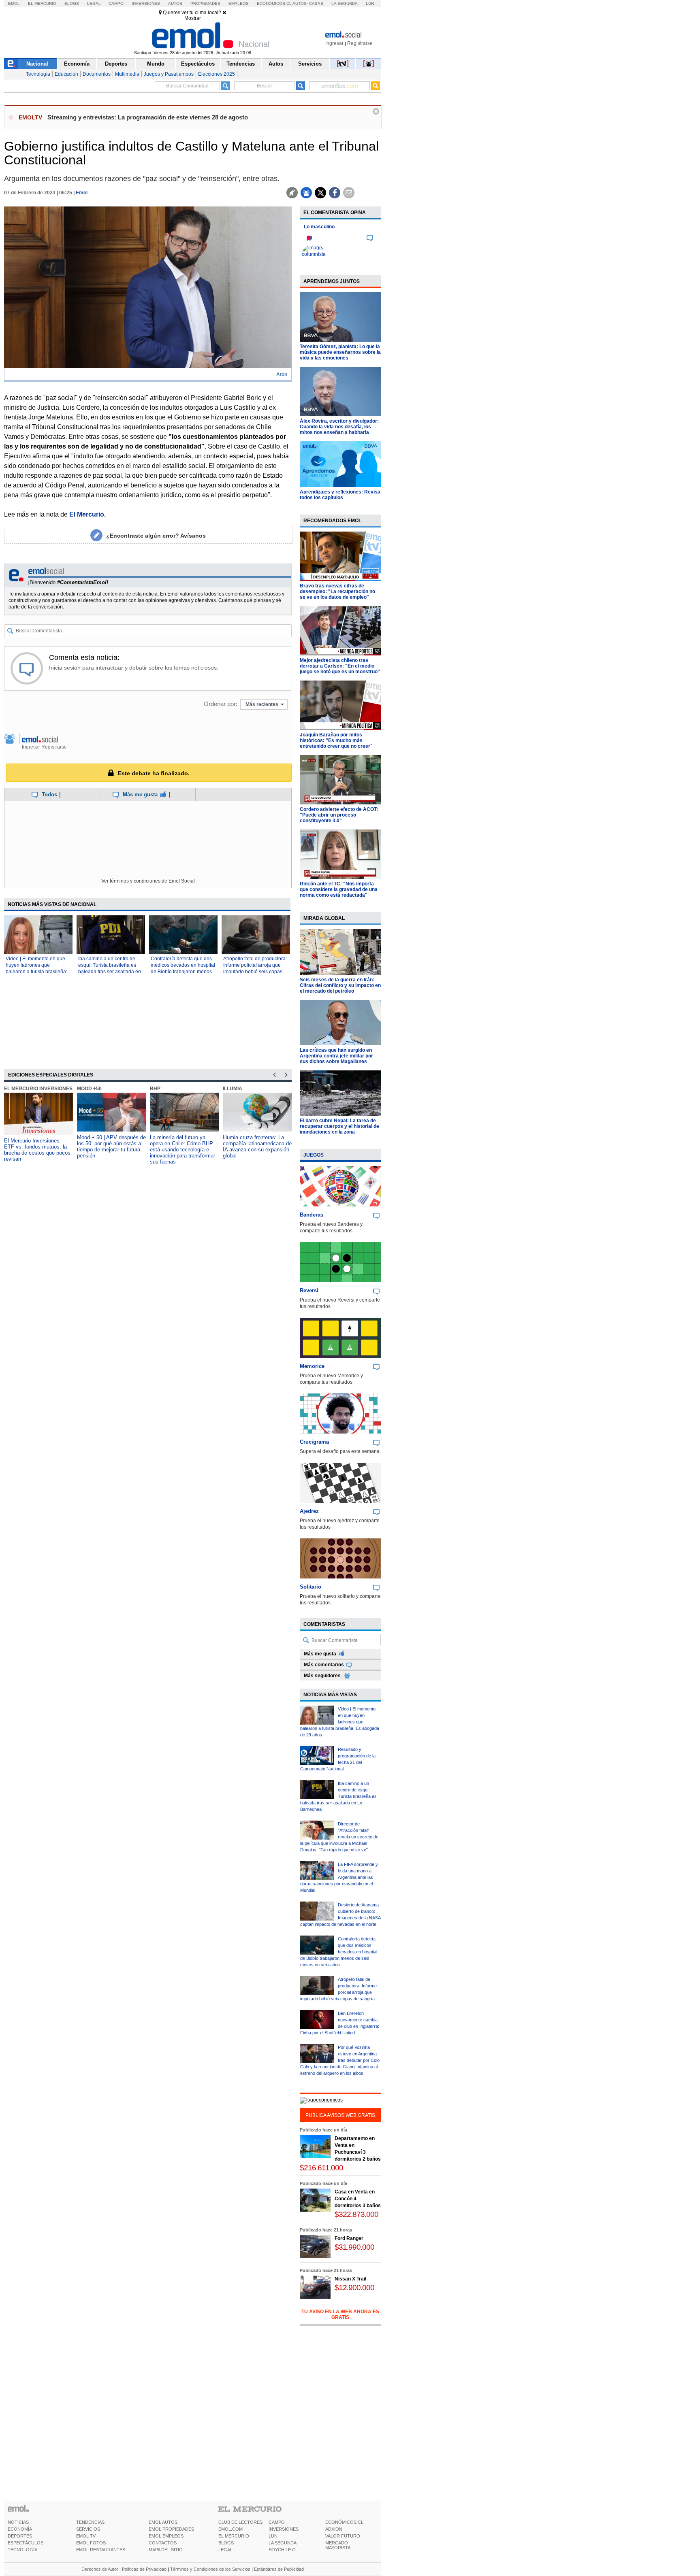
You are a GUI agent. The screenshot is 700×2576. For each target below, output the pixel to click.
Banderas (312, 1215)
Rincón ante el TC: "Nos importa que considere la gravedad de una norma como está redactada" (339, 889)
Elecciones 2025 (217, 74)
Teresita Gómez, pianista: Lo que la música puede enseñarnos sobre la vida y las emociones (340, 352)
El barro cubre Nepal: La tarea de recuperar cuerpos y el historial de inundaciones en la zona (339, 1126)
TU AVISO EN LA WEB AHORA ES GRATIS (340, 2314)
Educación (66, 74)
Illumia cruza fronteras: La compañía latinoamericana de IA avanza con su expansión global (257, 1147)
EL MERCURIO (234, 2536)
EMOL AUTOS (163, 2522)
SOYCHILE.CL (283, 2550)
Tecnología (38, 74)
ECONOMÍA (20, 2529)
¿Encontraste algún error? (156, 536)
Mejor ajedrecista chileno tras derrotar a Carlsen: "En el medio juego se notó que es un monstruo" (340, 666)
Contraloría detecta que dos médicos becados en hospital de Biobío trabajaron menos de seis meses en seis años (339, 1952)
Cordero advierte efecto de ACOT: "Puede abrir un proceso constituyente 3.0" (339, 815)
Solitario (311, 1587)
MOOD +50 (89, 1089)
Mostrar (193, 18)
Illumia (233, 1089)
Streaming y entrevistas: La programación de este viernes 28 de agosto (148, 117)
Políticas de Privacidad (144, 2569)
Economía (77, 64)
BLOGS (226, 2543)
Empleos (239, 3)
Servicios (310, 64)
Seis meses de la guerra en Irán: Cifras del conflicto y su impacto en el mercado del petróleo (340, 985)
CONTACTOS (163, 2543)
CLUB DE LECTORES (240, 2522)
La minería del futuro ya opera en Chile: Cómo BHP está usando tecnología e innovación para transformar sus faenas (182, 1150)
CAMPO (277, 2522)
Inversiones (146, 3)
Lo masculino (319, 227)
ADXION (334, 2529)
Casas (316, 3)
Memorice (312, 1366)
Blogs (72, 3)
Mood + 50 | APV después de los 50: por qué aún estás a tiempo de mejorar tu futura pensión (111, 1147)
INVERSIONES (284, 2529)
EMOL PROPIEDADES (171, 2529)
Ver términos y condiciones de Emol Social (148, 881)
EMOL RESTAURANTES (101, 2550)
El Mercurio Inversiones (38, 1089)
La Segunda (345, 3)
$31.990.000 (354, 2247)
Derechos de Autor (100, 2569)
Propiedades (205, 3)
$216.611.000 (321, 2168)
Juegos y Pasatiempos (169, 74)
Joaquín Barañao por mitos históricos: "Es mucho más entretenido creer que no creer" (336, 740)
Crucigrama (314, 1442)
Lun (370, 3)
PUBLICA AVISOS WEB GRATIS (340, 2115)
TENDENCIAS (90, 2522)
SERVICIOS (88, 2529)
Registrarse (360, 43)
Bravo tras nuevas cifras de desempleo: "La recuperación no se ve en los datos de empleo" (337, 591)
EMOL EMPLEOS (166, 2536)
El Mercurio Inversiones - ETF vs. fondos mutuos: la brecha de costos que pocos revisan (37, 1150)
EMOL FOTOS (91, 2543)
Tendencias (241, 64)
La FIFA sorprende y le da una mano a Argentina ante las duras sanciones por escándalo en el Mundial (339, 1877)
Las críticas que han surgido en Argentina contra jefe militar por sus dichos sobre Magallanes (336, 1056)
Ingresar (334, 43)
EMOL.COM (230, 2529)
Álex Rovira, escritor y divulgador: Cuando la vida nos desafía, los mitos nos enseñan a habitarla (339, 427)
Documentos (97, 74)
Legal (94, 3)
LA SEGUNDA (283, 2543)
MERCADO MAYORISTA (338, 2545)
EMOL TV (86, 2536)
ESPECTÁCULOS (26, 2543)
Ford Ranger (349, 2238)
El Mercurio (42, 3)
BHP (155, 1089)
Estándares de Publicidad (279, 2569)
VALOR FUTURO (343, 2536)
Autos (175, 3)
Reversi (309, 1290)
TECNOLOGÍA (22, 2550)
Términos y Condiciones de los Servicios (210, 2569)
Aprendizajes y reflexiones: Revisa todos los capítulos (340, 495)
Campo (116, 3)
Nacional (37, 64)
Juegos (314, 1155)
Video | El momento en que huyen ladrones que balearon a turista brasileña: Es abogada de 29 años (340, 1722)
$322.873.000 (356, 2214)
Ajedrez (309, 1511)
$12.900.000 (354, 2288)
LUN (273, 2536)
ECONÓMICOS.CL (344, 2522)
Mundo (156, 64)
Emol (14, 3)
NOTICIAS (18, 2522)
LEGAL (225, 2550)
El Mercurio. (87, 514)
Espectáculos (198, 64)
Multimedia (127, 74)
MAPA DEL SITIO (166, 2550)
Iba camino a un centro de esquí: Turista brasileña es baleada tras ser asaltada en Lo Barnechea (338, 1796)
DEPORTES (20, 2536)
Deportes (116, 64)
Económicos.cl (274, 3)
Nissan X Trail (350, 2279)
